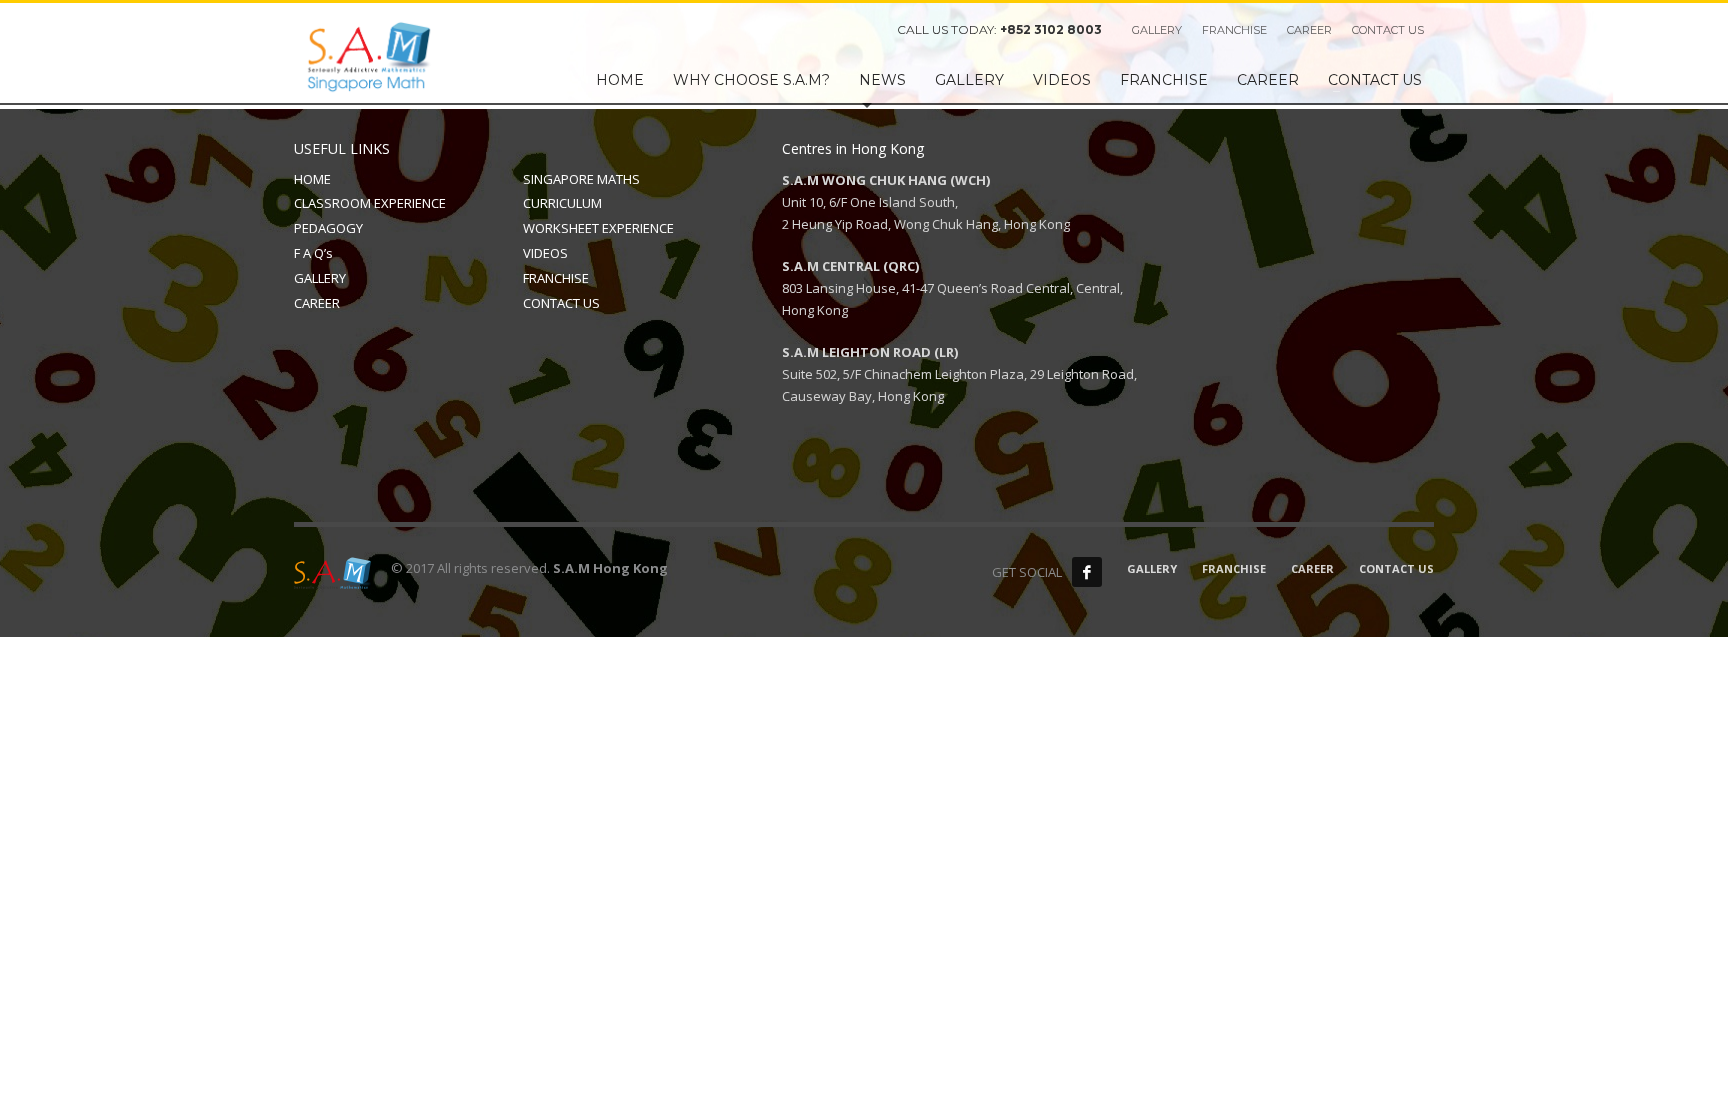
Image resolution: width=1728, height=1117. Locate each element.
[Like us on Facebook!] (1087, 572)
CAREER (1309, 30)
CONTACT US (1388, 30)
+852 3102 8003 (1051, 29)
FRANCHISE (1234, 30)
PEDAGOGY (328, 228)
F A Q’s (313, 253)
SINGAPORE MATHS (581, 179)
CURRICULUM (562, 203)
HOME (312, 179)
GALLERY (1157, 30)
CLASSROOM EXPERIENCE (370, 203)
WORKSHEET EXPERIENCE (598, 228)
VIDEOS (545, 253)
